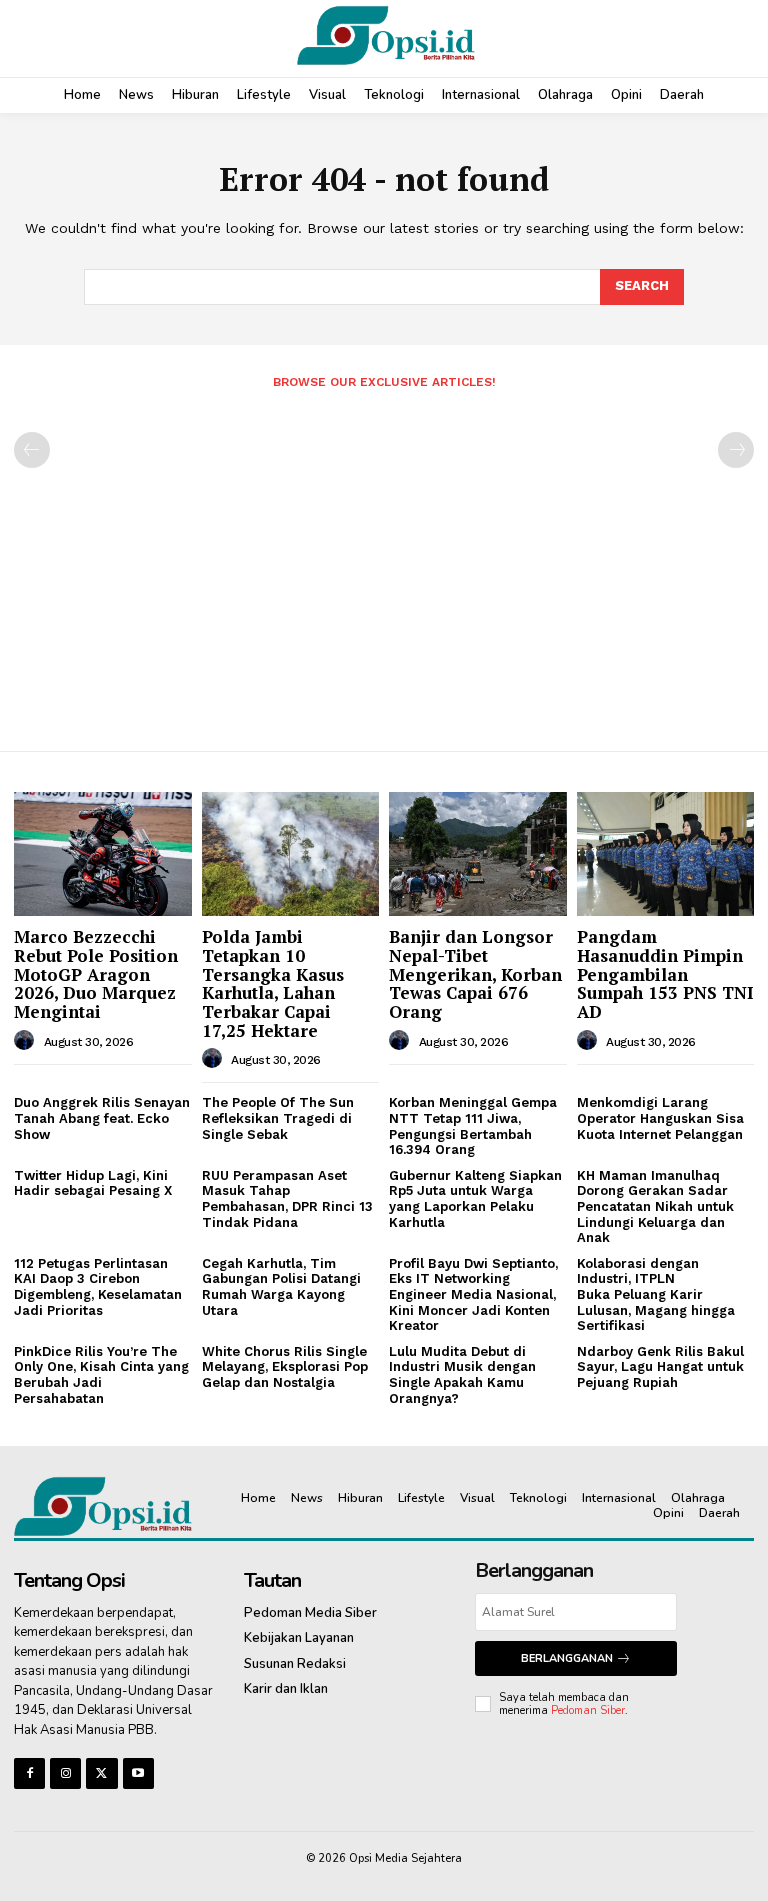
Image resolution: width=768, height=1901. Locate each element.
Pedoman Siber (588, 1710)
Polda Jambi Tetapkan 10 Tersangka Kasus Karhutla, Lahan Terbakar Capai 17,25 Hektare (273, 983)
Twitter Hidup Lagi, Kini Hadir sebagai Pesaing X (93, 1183)
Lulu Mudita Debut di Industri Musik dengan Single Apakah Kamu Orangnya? (462, 1375)
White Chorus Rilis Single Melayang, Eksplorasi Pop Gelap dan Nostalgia (285, 1367)
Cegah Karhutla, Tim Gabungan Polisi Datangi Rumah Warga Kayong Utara (281, 1287)
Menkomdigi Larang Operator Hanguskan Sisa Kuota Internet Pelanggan (660, 1118)
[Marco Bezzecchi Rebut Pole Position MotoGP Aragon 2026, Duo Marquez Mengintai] (103, 854)
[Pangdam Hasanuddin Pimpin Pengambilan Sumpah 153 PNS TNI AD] (666, 854)
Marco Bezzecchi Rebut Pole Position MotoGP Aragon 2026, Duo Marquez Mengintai (96, 974)
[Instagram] (65, 1773)
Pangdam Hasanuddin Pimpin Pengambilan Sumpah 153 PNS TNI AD (665, 974)
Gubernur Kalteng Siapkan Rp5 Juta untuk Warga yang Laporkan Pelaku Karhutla (475, 1199)
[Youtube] (138, 1773)
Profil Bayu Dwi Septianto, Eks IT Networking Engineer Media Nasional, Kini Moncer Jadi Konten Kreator (473, 1294)
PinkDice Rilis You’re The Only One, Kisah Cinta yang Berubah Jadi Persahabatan (101, 1375)
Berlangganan (567, 1658)
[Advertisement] (384, 562)
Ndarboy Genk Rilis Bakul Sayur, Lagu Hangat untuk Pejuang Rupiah (660, 1367)
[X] (101, 1773)
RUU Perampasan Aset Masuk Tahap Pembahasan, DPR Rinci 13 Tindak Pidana (287, 1199)
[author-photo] (27, 1041)
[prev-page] (32, 450)
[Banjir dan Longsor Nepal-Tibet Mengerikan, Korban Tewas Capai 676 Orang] (478, 854)
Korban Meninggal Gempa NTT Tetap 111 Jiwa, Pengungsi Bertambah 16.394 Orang (473, 1126)
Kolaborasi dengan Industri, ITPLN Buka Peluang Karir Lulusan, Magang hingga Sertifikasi (656, 1294)
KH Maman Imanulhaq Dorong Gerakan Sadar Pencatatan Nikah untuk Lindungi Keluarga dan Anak (655, 1206)
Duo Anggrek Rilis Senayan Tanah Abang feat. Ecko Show (102, 1118)
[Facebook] (29, 1773)
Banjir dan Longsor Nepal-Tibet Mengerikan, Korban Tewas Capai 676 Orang (475, 974)
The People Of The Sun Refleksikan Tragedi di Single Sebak (278, 1118)
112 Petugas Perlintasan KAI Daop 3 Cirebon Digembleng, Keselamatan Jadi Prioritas (98, 1287)
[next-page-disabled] (736, 450)
